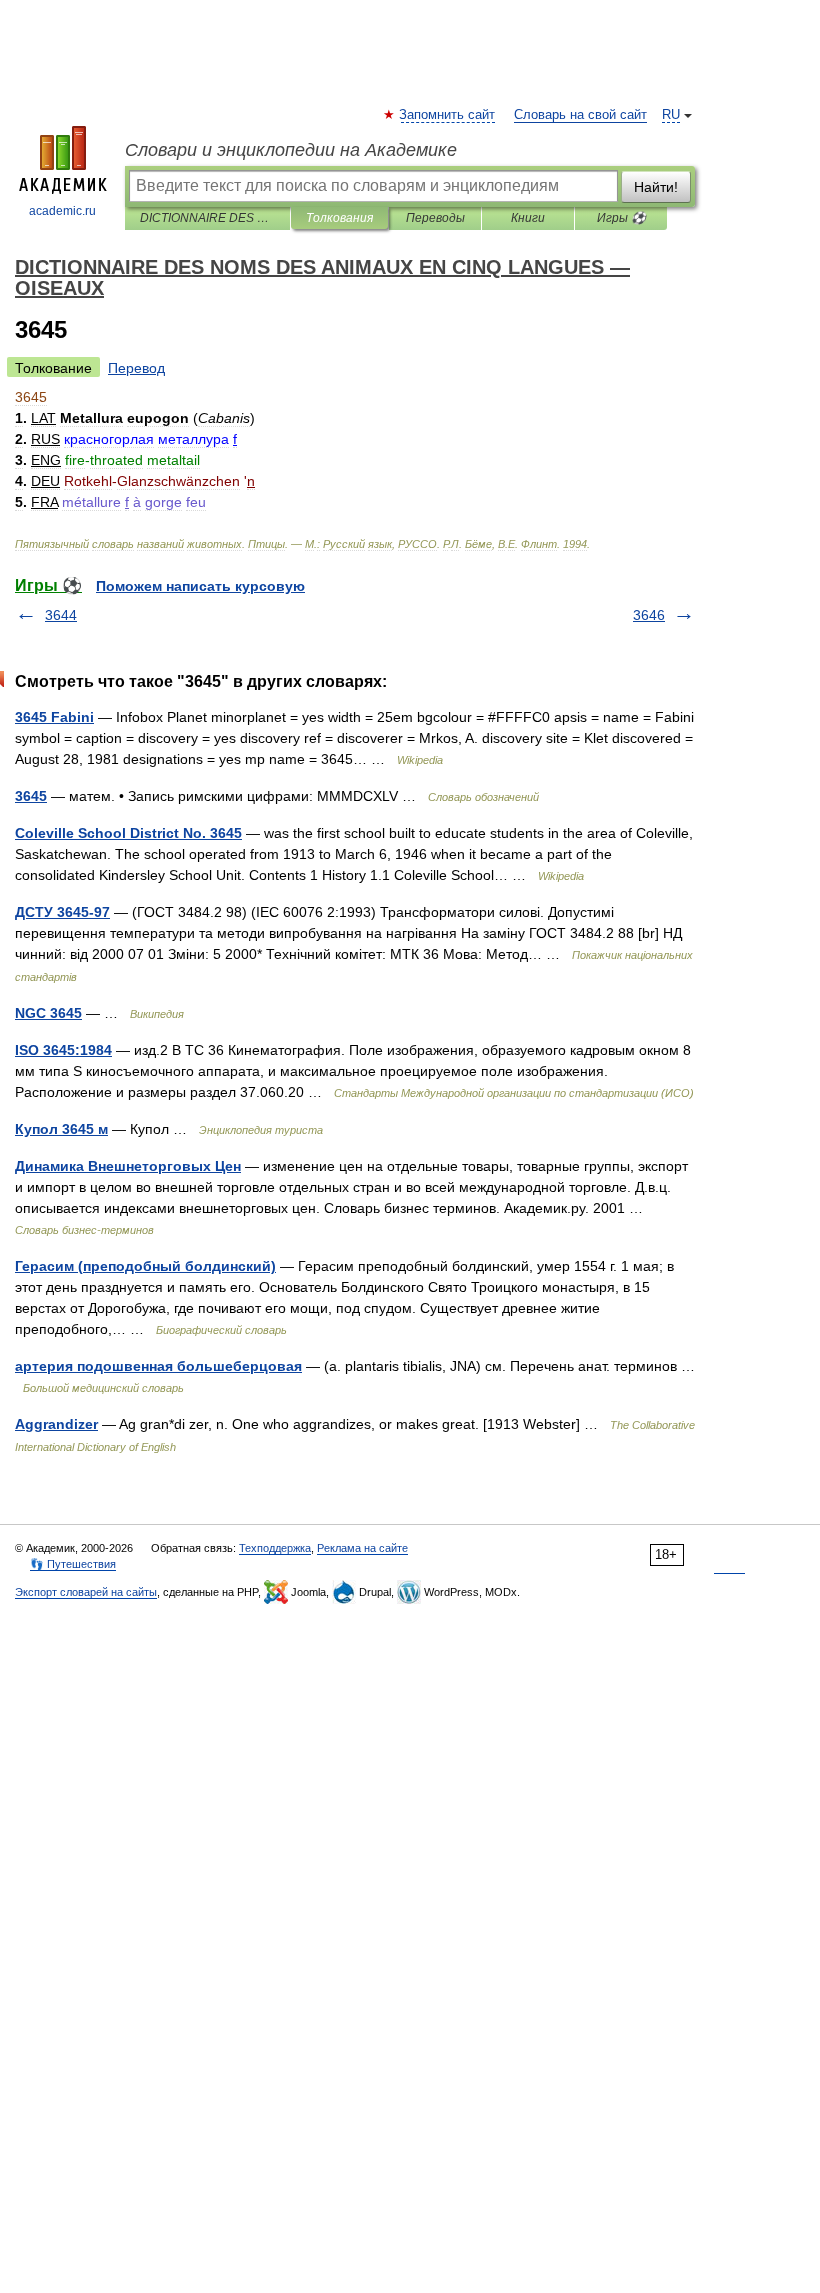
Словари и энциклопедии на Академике (291, 150)
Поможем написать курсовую (200, 586)
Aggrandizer (56, 1424)
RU (671, 115)
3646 (649, 615)
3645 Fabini (54, 717)
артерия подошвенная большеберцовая (158, 1366)
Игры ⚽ (621, 218)
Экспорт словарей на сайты (86, 1592)
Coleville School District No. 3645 (128, 833)
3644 (61, 615)
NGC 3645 (48, 1013)
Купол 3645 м (61, 1129)
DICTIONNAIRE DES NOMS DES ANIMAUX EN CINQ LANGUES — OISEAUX (207, 218)
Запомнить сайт (448, 115)
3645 (31, 796)
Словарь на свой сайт (580, 115)
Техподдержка (275, 1548)
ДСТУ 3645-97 (62, 912)
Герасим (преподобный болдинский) (145, 1266)
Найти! (656, 187)
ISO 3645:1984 (63, 1050)
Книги (528, 218)
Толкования (339, 218)
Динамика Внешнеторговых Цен (128, 1166)
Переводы (435, 218)
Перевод (136, 368)
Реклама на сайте (362, 1548)
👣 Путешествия (73, 1564)
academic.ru (62, 211)
